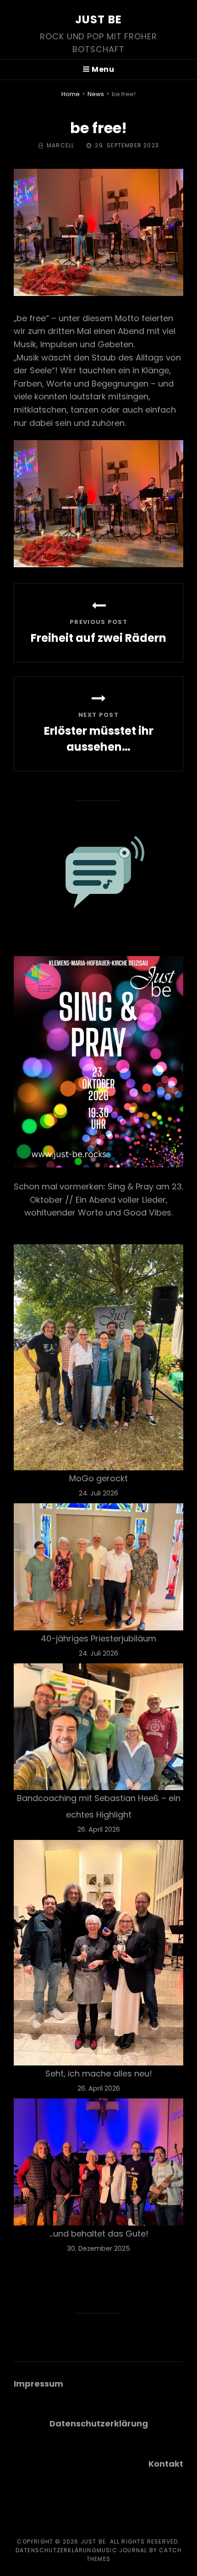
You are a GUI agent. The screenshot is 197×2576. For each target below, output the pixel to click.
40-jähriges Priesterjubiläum (98, 1638)
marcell (60, 145)
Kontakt (166, 2464)
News (96, 94)
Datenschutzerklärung (56, 2550)
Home (71, 94)
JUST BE (98, 19)
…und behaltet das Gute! (99, 2234)
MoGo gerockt (98, 1478)
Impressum (38, 2384)
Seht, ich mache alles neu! (99, 2073)
